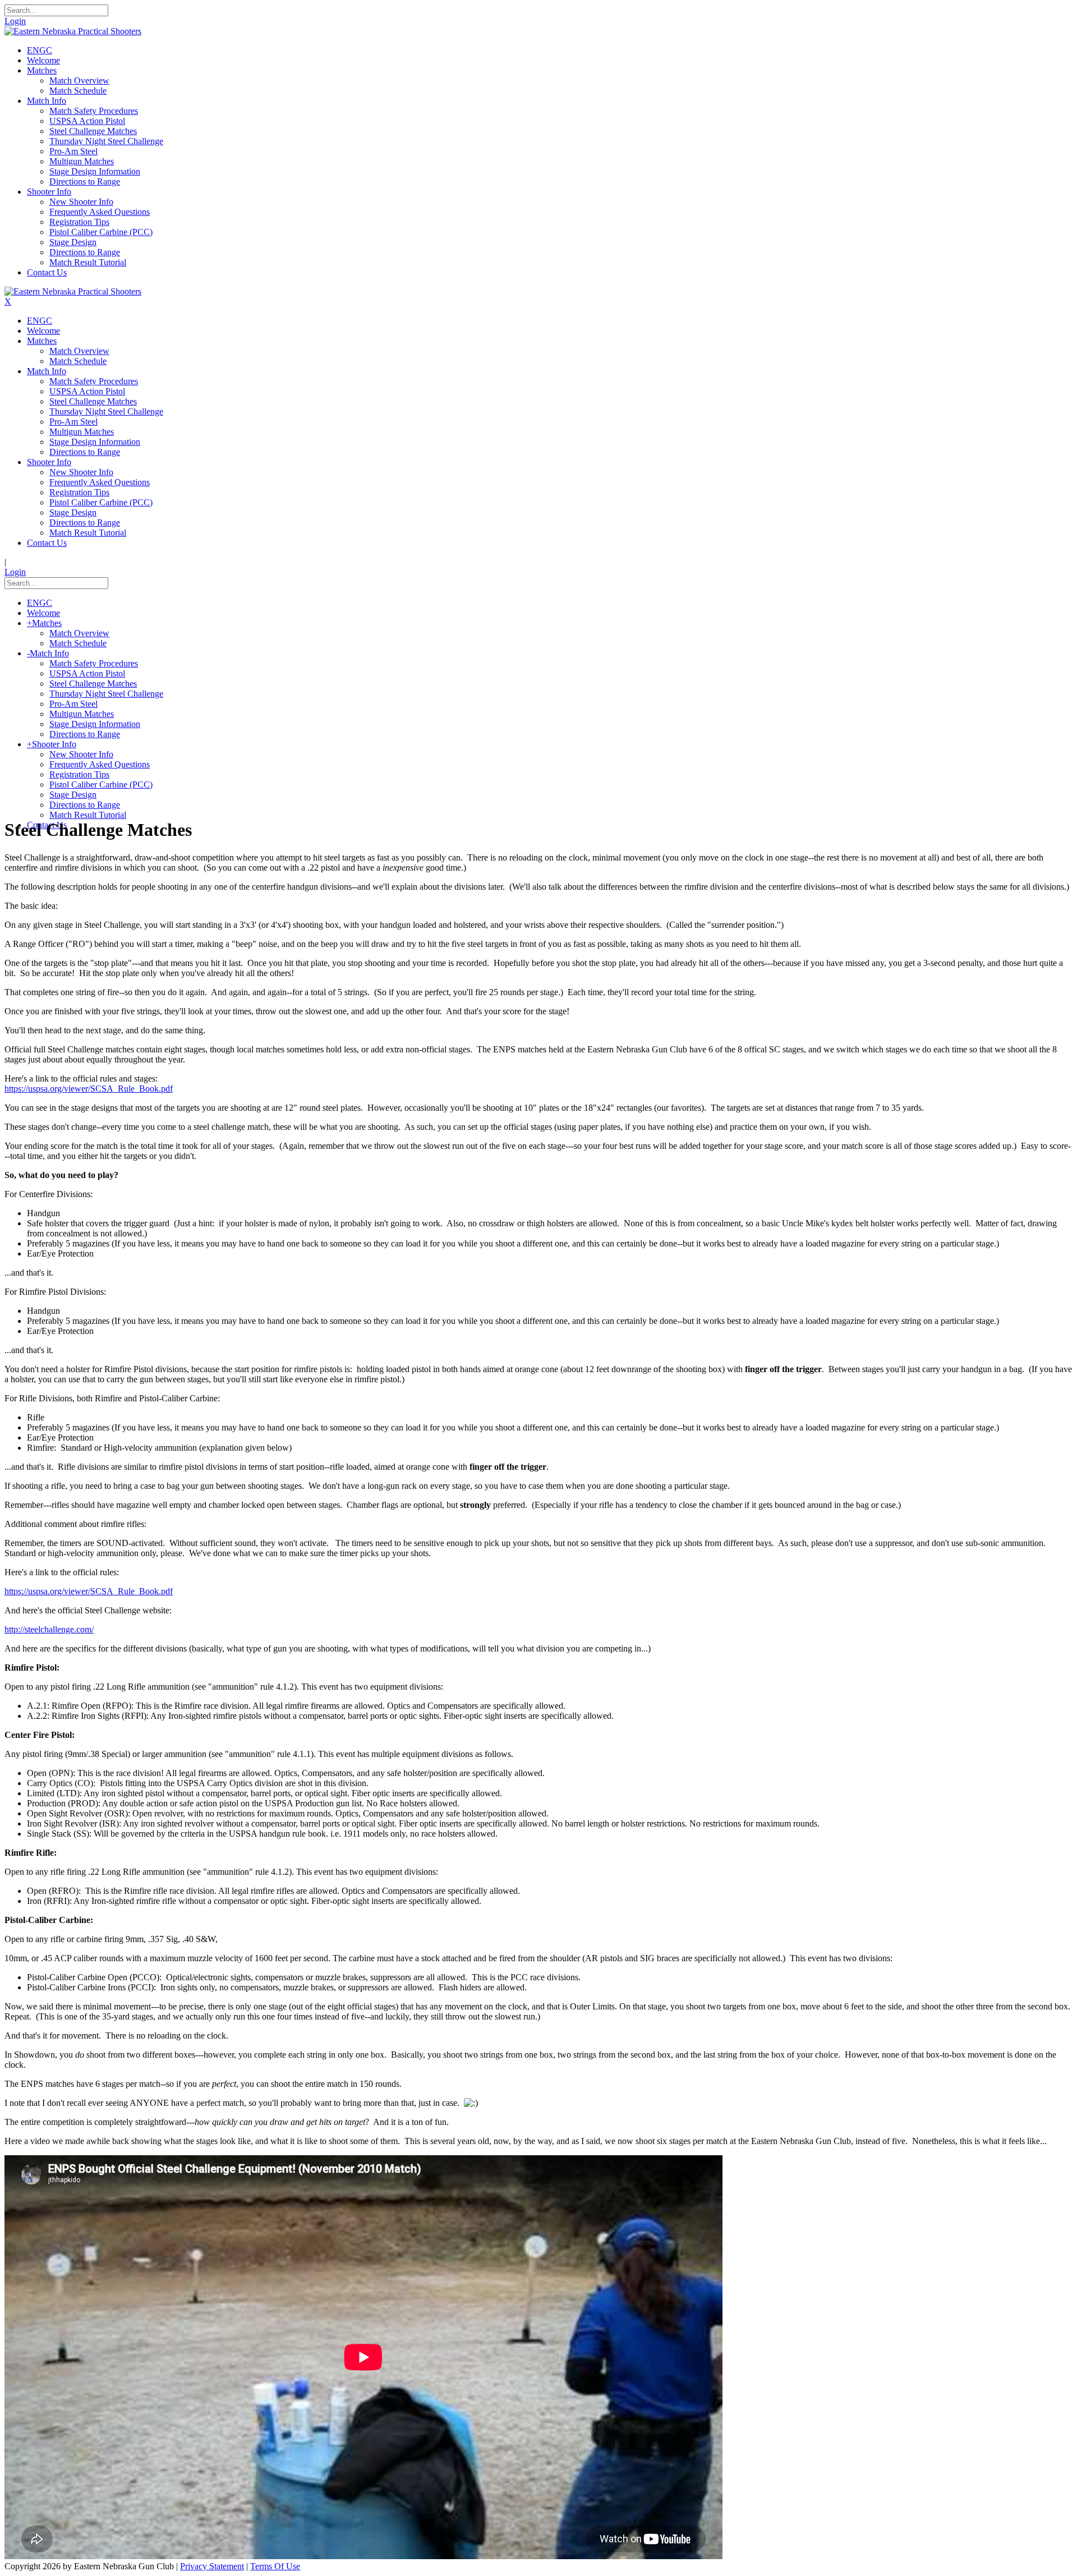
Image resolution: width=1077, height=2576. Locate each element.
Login (15, 21)
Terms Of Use (275, 2566)
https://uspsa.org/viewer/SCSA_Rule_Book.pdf (89, 1089)
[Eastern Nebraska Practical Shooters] (73, 31)
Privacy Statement (212, 2566)
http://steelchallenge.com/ (49, 1629)
